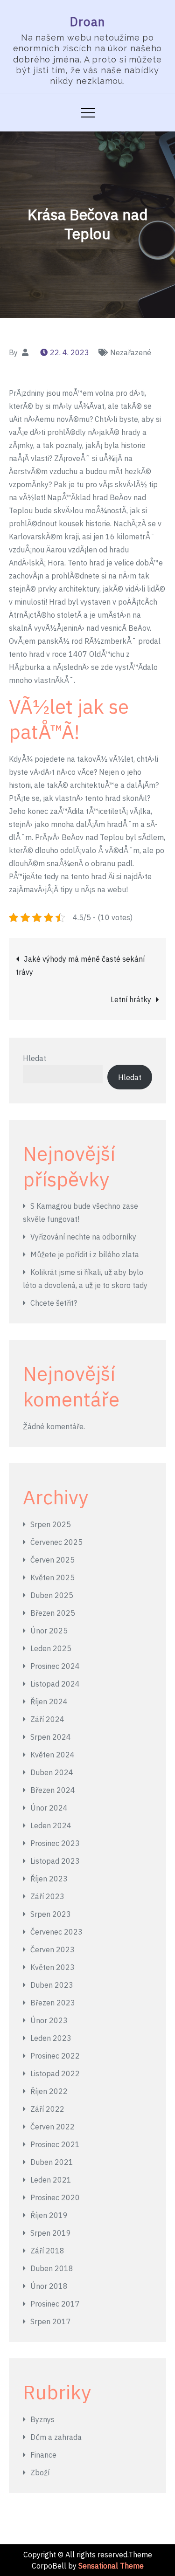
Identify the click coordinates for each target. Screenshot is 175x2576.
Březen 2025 (53, 1613)
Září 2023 (47, 1896)
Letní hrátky (131, 999)
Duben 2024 (52, 1772)
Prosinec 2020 (55, 2197)
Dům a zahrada (56, 2437)
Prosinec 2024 (55, 1666)
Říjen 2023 (49, 1879)
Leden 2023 (51, 2038)
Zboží (40, 2473)
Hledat (35, 1058)
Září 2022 (47, 2109)
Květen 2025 (52, 1577)
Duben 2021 (52, 2162)
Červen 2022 (52, 2127)
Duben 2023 (52, 1985)
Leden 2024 (51, 1825)
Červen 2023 (52, 1949)
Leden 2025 (51, 1648)
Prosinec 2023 (55, 1843)
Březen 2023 (53, 2003)
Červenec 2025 (56, 1542)
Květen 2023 (52, 1967)
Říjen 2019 (49, 2215)
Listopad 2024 (55, 1684)
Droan (88, 21)
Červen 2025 (52, 1560)
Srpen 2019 (51, 2233)
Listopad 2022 (55, 2073)
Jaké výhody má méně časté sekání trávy (80, 965)
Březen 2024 (53, 1790)
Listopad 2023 (55, 1861)
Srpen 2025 (51, 1524)
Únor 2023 (49, 2020)
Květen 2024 (52, 1755)
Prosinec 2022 (55, 2056)
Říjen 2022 (49, 2091)
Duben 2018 (52, 2268)
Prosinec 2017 (55, 2304)
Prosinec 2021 (55, 2144)
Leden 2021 (51, 2180)
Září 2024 (47, 1719)
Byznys (42, 2419)
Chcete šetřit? (54, 1303)
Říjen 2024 (49, 1701)
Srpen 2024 (51, 1737)
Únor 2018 (49, 2286)
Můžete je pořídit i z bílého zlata (85, 1254)
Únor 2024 (49, 1808)
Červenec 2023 (56, 1932)
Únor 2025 (49, 1631)
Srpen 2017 (51, 2321)
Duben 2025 (52, 1595)
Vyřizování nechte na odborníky (83, 1237)
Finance (43, 2455)
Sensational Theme (111, 2566)
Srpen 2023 (51, 1914)
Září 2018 (47, 2251)
